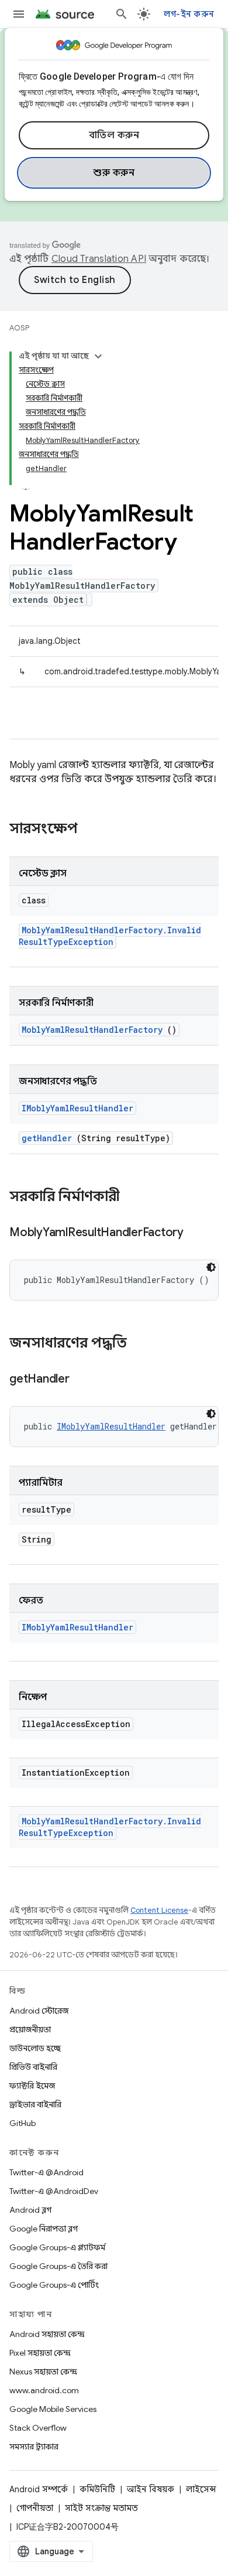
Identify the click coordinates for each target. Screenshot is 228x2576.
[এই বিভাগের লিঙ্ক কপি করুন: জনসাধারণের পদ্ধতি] (142, 1344)
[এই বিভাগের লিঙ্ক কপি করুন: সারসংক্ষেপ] (93, 830)
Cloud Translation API (99, 259)
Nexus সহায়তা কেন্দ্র (43, 2372)
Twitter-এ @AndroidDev (54, 2191)
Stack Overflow (38, 2428)
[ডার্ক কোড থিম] (211, 1267)
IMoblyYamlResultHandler (77, 1108)
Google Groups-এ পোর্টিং (54, 2285)
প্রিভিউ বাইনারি (33, 2067)
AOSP (19, 328)
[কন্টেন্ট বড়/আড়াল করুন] (98, 356)
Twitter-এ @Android (46, 2172)
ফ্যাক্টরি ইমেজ (32, 2086)
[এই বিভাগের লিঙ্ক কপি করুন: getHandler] (84, 1380)
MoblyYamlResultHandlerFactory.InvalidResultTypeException (110, 936)
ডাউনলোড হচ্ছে (35, 2048)
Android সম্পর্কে (39, 2489)
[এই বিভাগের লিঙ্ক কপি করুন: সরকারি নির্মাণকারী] (135, 1197)
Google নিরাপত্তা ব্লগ (44, 2229)
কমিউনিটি (97, 2489)
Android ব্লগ (30, 2210)
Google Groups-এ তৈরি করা (58, 2266)
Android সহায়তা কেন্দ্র (47, 2334)
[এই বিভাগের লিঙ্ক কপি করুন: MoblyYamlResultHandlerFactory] (198, 1233)
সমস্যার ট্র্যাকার (34, 2447)
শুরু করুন (114, 173)
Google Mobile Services (53, 2409)
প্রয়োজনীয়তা (30, 2029)
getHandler (47, 1138)
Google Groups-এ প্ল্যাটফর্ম (57, 2247)
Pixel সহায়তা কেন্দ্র (40, 2353)
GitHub (23, 2123)
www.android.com (44, 2390)
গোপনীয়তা (35, 2508)
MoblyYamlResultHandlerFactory (92, 1030)
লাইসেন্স (201, 2489)
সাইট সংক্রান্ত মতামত (101, 2508)
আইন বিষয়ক (151, 2489)
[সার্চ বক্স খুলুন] (122, 14)
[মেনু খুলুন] (19, 14)
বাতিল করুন (114, 135)
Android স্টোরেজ (39, 2011)
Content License (159, 1910)
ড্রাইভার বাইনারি (35, 2104)
